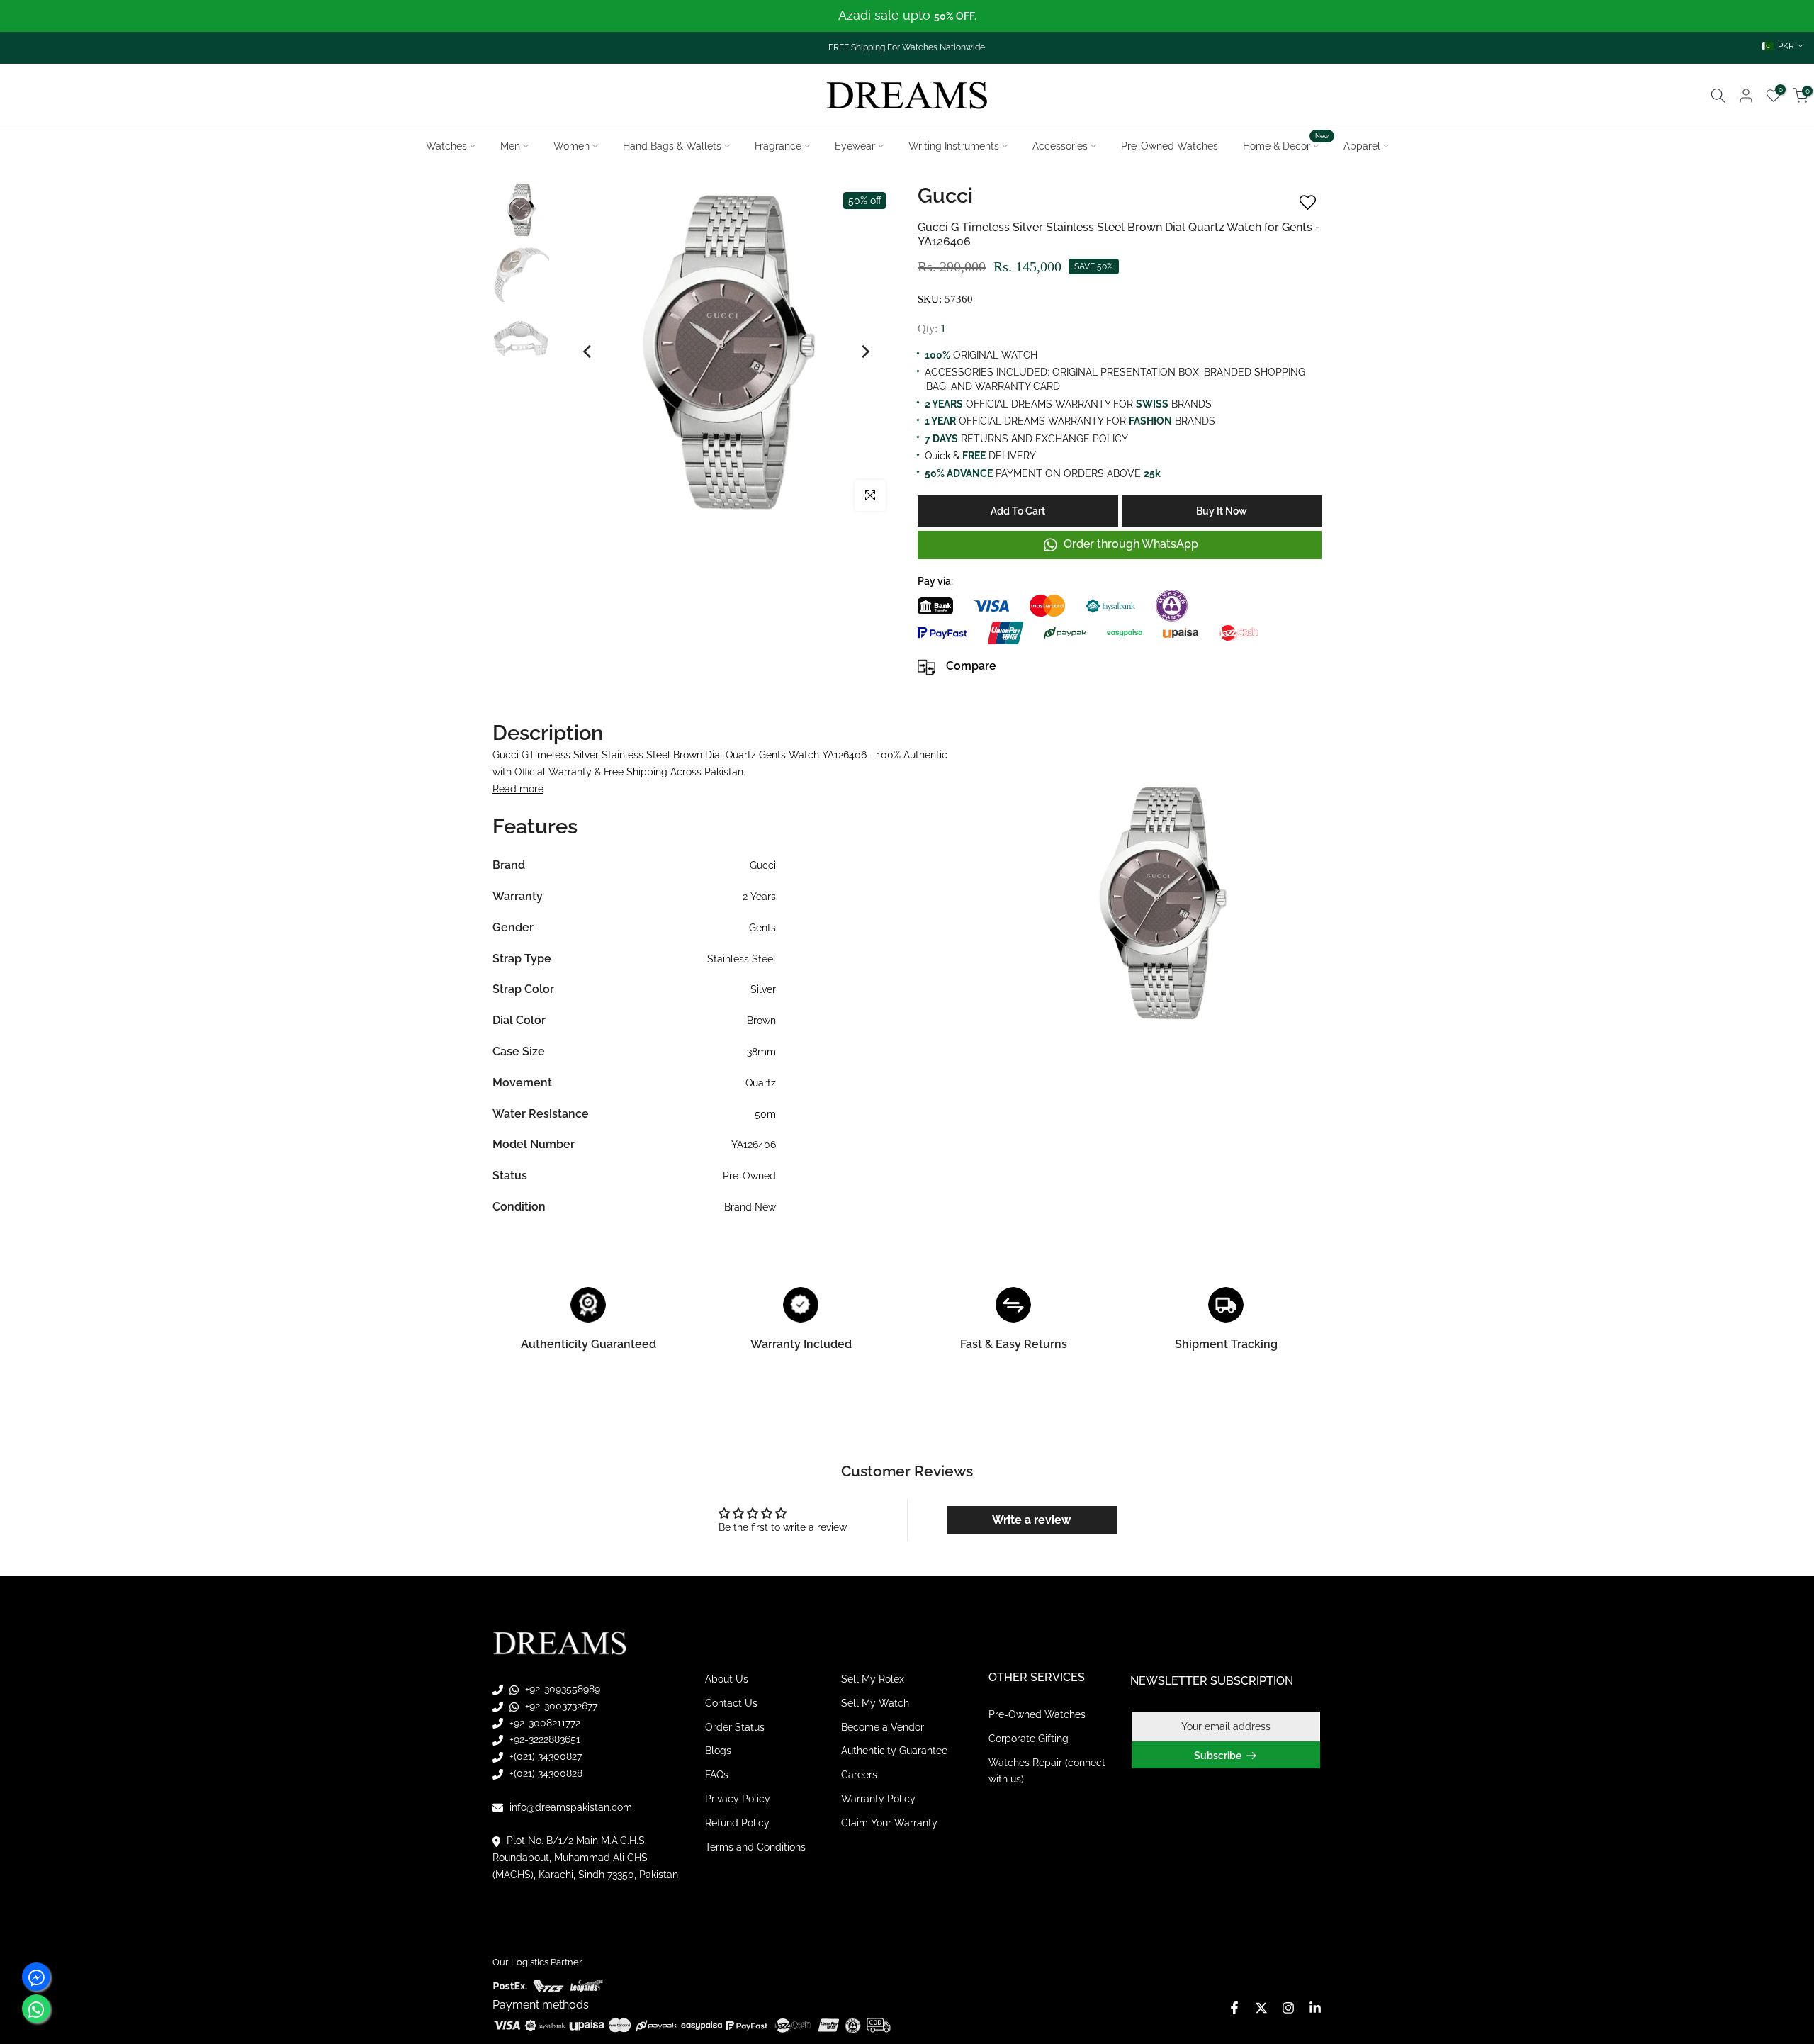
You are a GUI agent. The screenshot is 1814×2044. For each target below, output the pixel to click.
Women (571, 146)
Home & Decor (1286, 145)
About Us (727, 1679)
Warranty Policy (878, 1799)
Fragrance (778, 146)
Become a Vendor (883, 1726)
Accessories (1060, 146)
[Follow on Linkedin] (1315, 2008)
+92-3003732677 (560, 1706)
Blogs (718, 1751)
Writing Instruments (954, 146)
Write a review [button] (1031, 1520)
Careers (859, 1775)
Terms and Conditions (755, 1846)
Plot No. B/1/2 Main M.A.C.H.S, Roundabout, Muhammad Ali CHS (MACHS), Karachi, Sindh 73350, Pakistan (585, 1858)
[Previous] (588, 352)
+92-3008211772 (543, 1722)
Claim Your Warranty (889, 1823)
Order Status (735, 1726)
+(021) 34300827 (544, 1756)
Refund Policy (737, 1823)
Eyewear (855, 146)
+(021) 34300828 (545, 1773)
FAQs (717, 1775)
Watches (446, 146)
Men (510, 146)
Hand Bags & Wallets (672, 146)
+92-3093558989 (561, 1689)
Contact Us (731, 1703)
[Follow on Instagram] (1288, 2008)
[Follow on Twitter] (1261, 2008)
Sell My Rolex (873, 1679)
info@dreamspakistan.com (569, 1807)
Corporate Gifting (1029, 1739)
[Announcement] (907, 16)
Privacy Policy (738, 1799)
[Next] (864, 352)
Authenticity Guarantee (894, 1751)
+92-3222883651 (543, 1739)
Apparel (1362, 146)
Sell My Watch (875, 1703)
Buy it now (1222, 511)
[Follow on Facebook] (1234, 2008)
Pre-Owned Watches (1170, 146)
